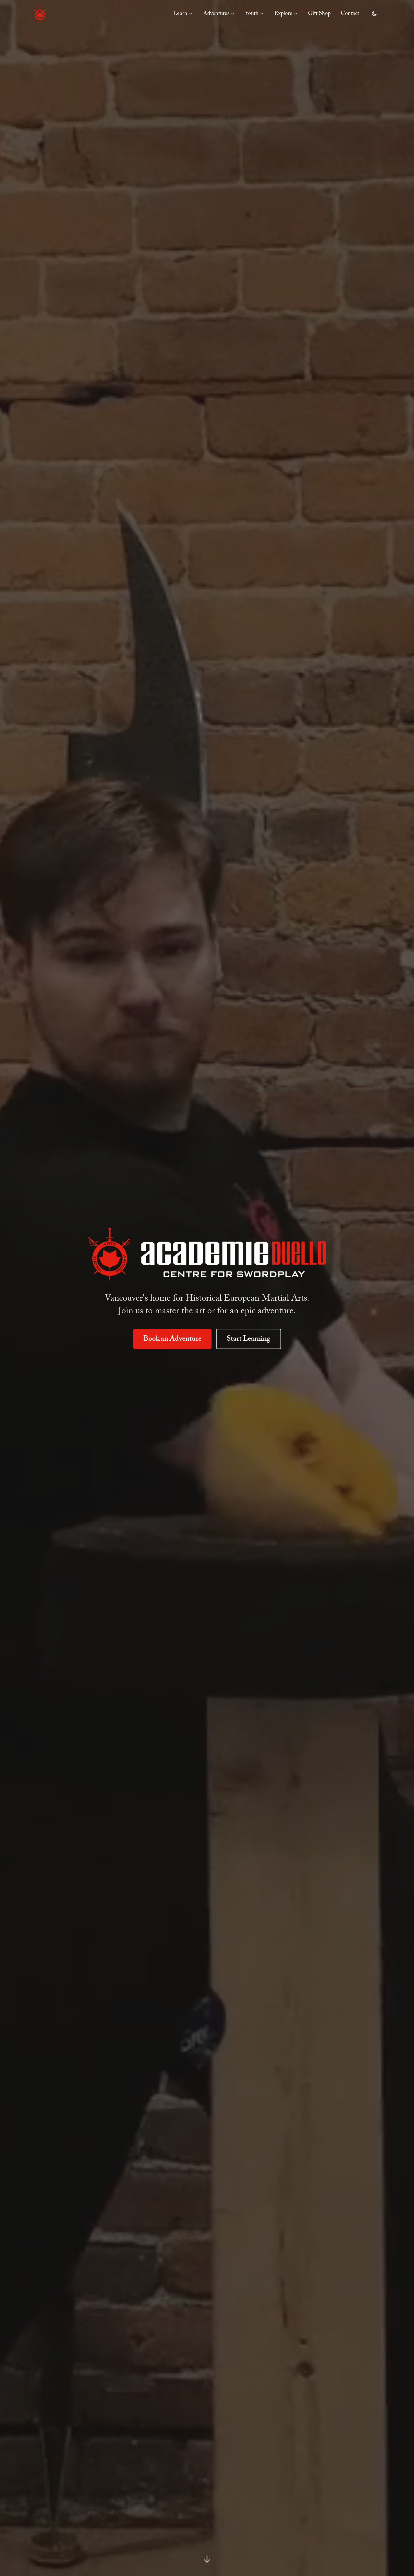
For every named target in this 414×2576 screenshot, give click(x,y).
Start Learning (249, 1339)
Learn (180, 14)
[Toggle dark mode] (374, 14)
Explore (283, 14)
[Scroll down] (207, 2559)
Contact (350, 14)
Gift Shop (319, 14)
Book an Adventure (172, 1339)
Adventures (216, 14)
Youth (252, 14)
